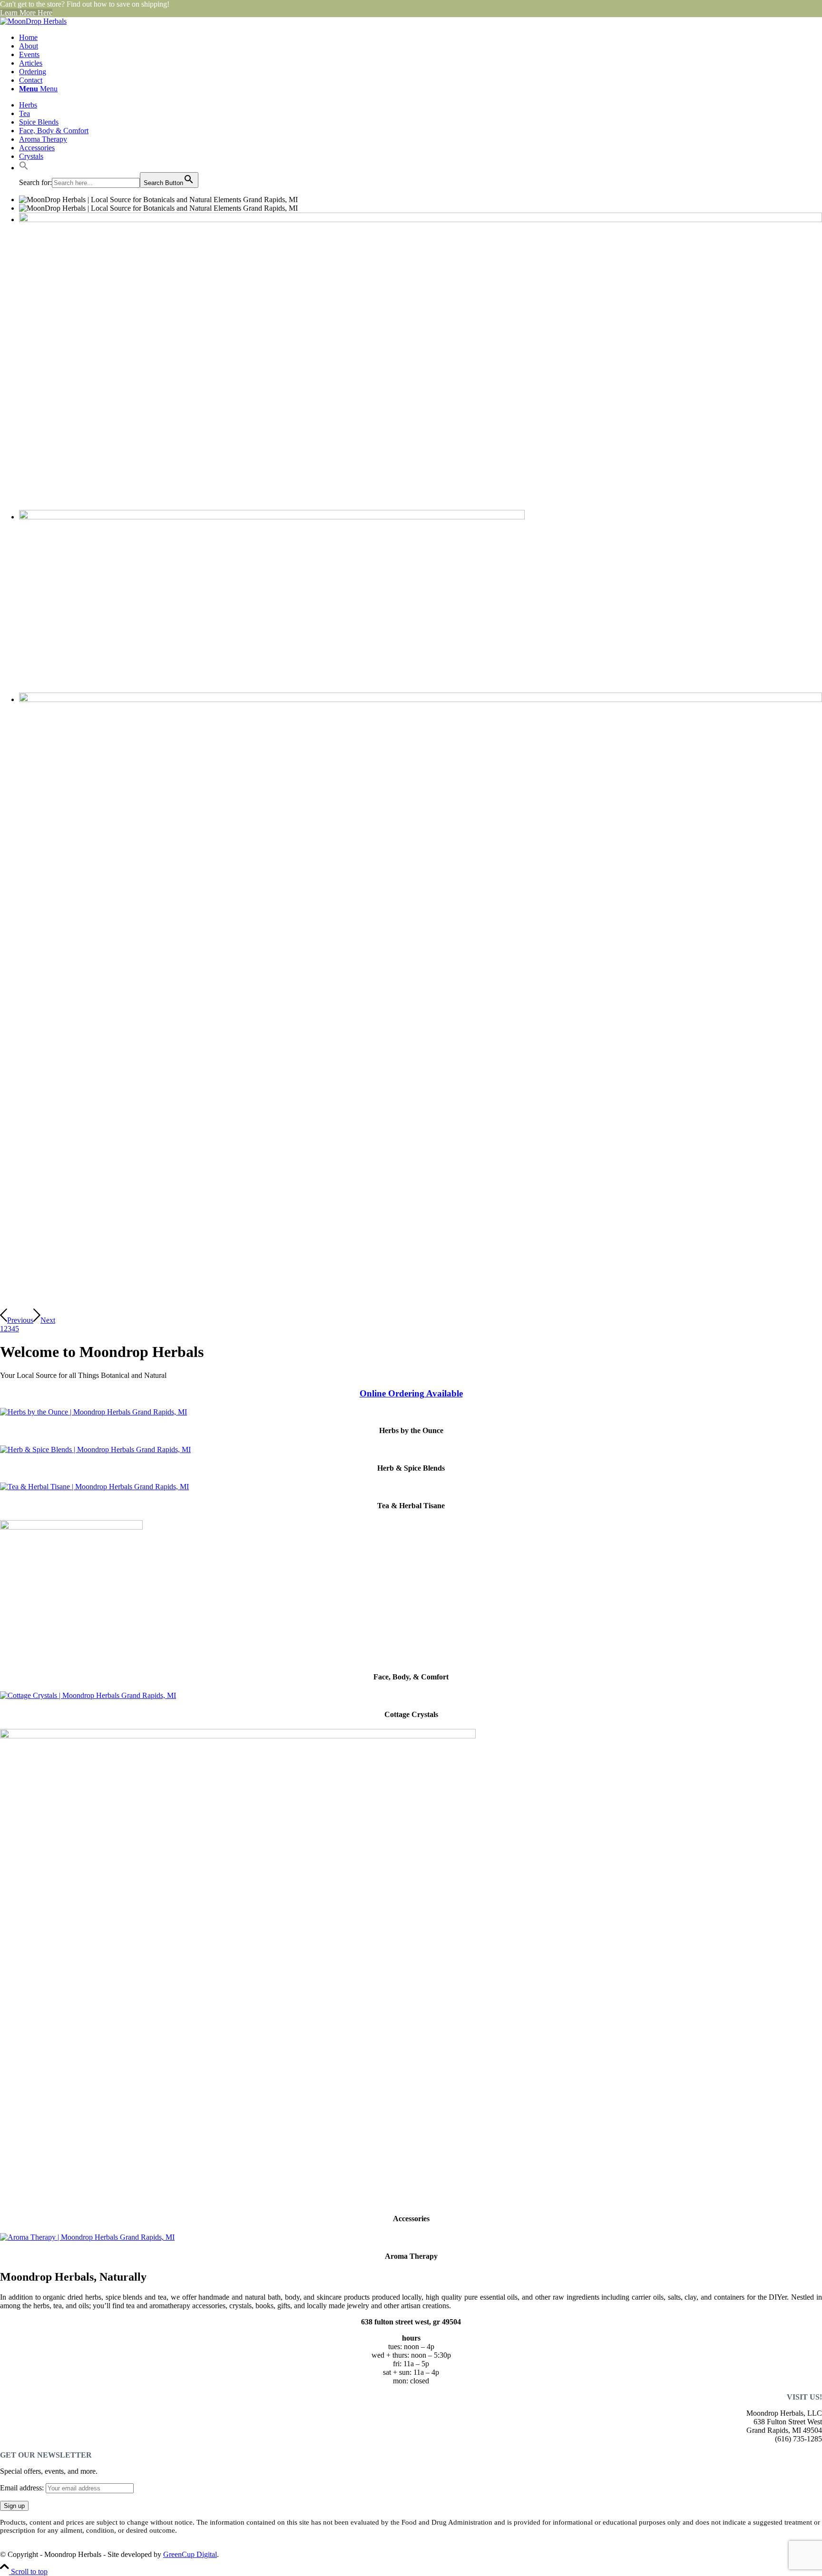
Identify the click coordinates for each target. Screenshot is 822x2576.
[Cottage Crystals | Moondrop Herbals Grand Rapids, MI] (88, 1695)
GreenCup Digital (190, 2554)
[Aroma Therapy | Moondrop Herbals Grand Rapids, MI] (87, 2237)
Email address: (23, 2488)
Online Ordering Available (411, 1393)
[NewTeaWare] (238, 1736)
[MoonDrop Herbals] (33, 21)
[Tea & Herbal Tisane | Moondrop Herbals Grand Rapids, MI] (94, 1487)
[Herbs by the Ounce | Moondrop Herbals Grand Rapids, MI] (93, 1412)
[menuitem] (421, 38)
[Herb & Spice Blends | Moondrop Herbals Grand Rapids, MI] (95, 1449)
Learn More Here (26, 13)
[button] (24, 168)
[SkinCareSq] (71, 1527)
